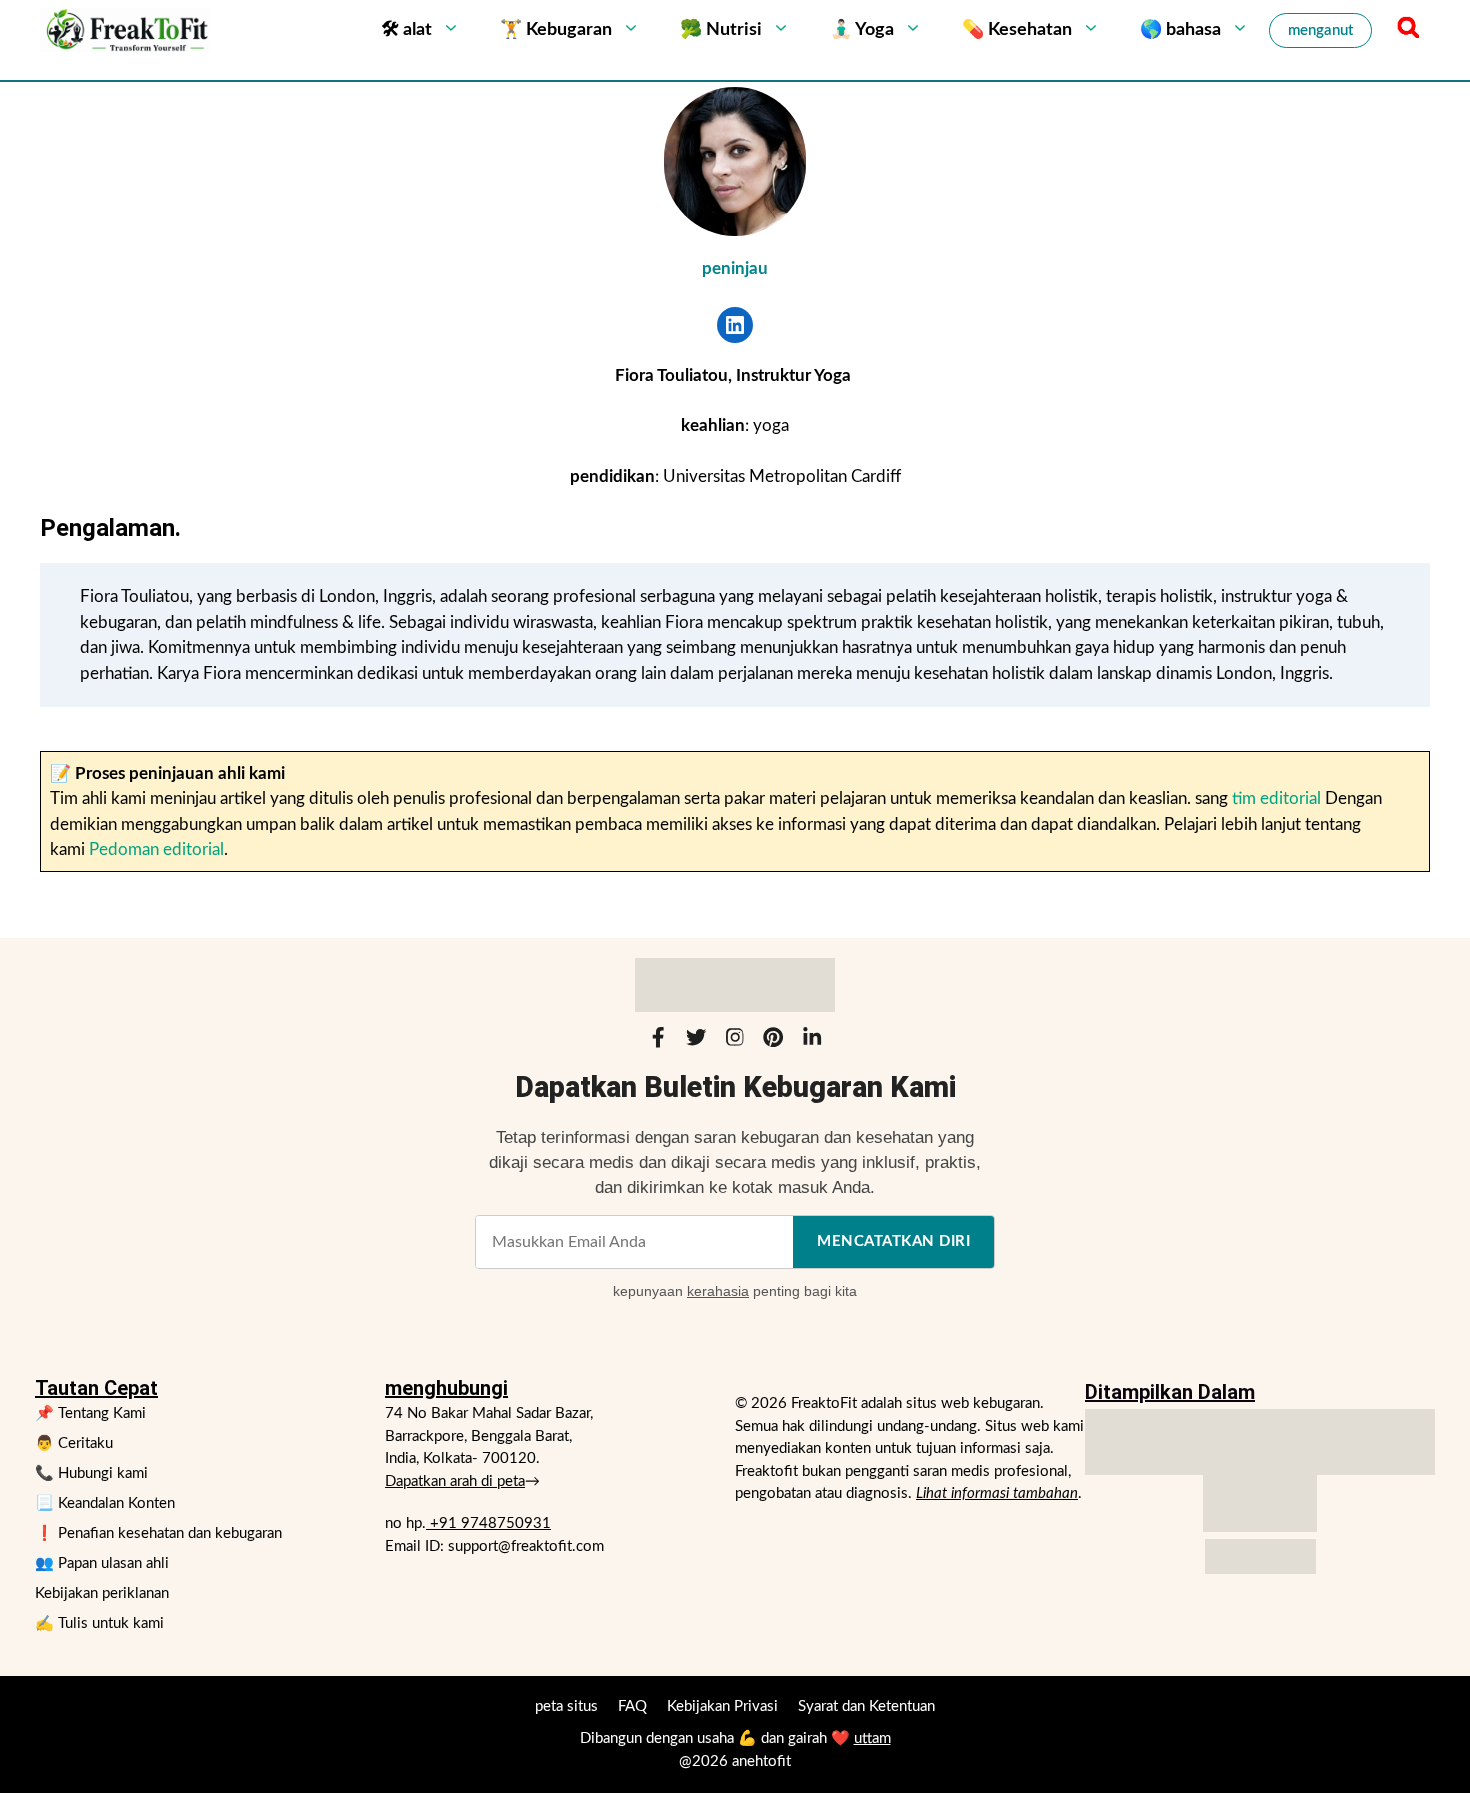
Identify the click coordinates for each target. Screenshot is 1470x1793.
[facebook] (658, 1041)
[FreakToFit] (125, 30)
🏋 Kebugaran (556, 30)
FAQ (632, 1706)
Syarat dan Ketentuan (866, 1706)
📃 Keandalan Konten (105, 1503)
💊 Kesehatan (1017, 30)
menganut (1320, 30)
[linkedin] (812, 1041)
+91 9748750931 (488, 1523)
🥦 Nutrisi (721, 30)
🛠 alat (406, 30)
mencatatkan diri (893, 1241)
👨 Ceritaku (74, 1443)
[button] (1405, 30)
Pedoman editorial (156, 849)
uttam (872, 1738)
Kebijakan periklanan (102, 1593)
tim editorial (1276, 798)
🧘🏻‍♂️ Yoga (862, 30)
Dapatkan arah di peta (455, 1481)
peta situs (566, 1706)
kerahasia (718, 1291)
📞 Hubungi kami (91, 1473)
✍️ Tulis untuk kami (99, 1623)
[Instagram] (735, 1041)
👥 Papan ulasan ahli (102, 1563)
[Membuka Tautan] (735, 325)
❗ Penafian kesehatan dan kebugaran (158, 1533)
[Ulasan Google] (1260, 1503)
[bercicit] (696, 1041)
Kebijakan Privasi (722, 1706)
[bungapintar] (773, 1041)
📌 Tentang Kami (90, 1413)
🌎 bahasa (1180, 30)
